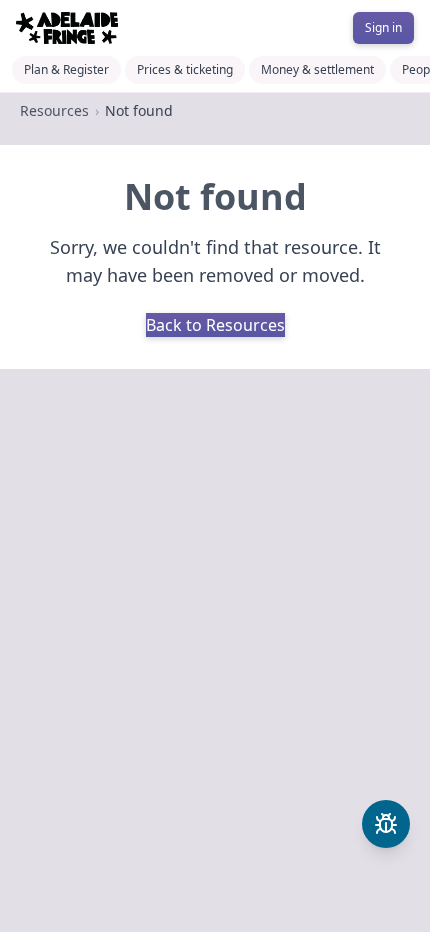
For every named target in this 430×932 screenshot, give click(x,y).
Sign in (383, 27)
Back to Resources (215, 325)
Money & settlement (317, 69)
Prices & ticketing (185, 69)
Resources (54, 110)
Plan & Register (66, 69)
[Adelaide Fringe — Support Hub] (67, 28)
